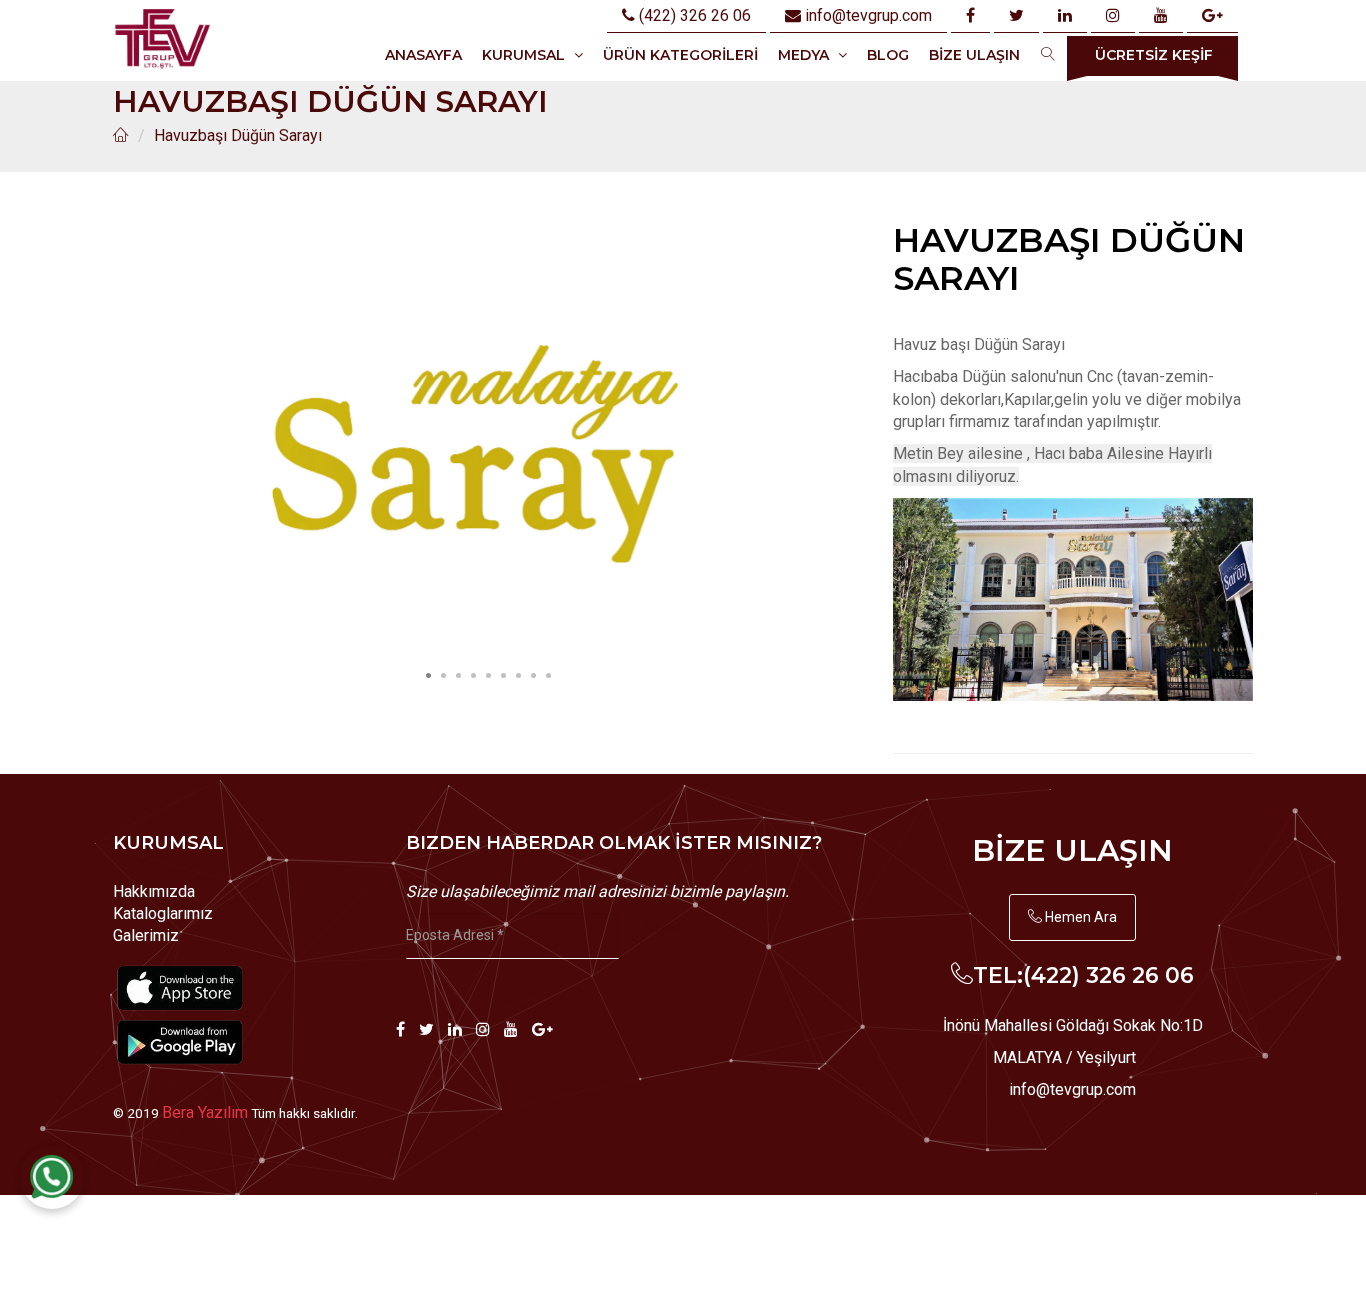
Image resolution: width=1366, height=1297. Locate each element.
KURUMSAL (525, 55)
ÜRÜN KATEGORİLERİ (680, 55)
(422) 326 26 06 (693, 15)
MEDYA (805, 55)
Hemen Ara (1079, 917)
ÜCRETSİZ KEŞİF (1154, 55)
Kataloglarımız (163, 913)
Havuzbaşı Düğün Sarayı (238, 135)
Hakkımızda (154, 891)
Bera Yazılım (205, 1112)
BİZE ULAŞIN (974, 55)
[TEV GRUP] (162, 39)
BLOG (888, 55)
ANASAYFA (423, 55)
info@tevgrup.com (868, 15)
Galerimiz (146, 935)
